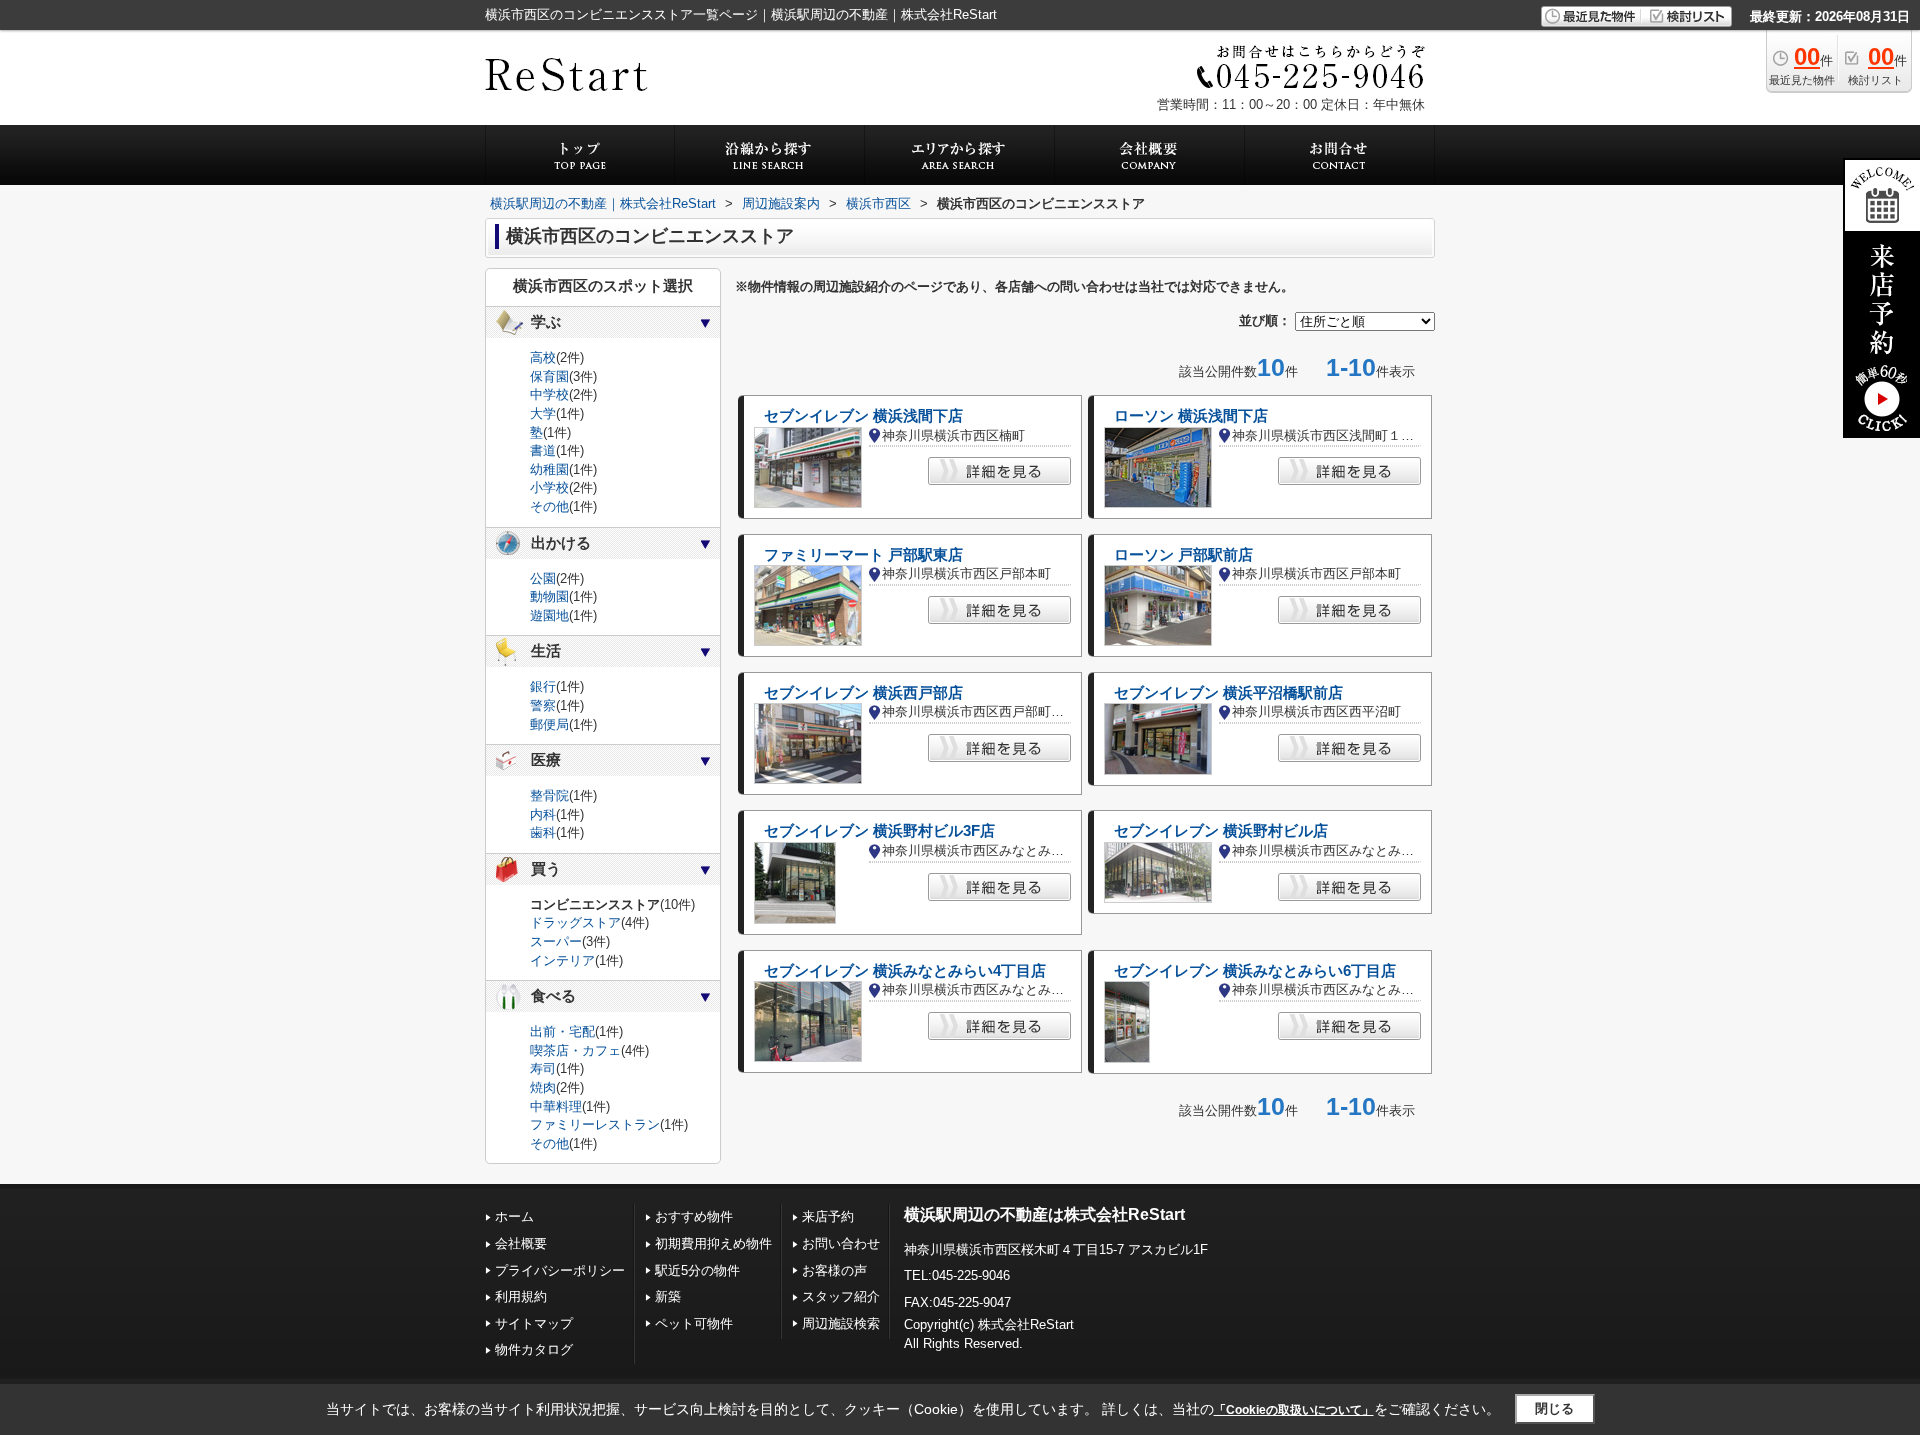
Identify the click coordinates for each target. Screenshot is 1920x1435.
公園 (543, 578)
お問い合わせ (841, 1243)
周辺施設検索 (841, 1323)
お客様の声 (834, 1270)
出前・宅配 (562, 1031)
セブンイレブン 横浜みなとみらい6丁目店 (1255, 971)
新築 (668, 1296)
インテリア (562, 960)
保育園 (549, 376)
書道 (543, 450)
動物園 (549, 596)
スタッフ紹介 (841, 1296)
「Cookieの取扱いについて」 (1294, 1410)
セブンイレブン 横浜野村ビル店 (1221, 831)
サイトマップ (534, 1323)
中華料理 (556, 1106)
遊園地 (549, 615)
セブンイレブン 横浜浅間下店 (863, 416)
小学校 (549, 487)
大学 (543, 413)
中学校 (549, 394)
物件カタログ (534, 1349)
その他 (549, 506)
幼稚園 (549, 469)
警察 (543, 705)
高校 (543, 357)
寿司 (543, 1068)
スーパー (556, 941)
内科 (543, 814)
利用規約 (521, 1296)
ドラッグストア (575, 922)
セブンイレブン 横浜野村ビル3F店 (879, 831)
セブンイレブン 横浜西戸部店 (863, 693)
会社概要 (521, 1243)
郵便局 (549, 724)
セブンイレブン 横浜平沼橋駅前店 (1228, 693)
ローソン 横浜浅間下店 (1191, 416)
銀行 (543, 686)
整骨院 (549, 795)
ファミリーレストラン (595, 1124)
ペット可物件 (694, 1323)
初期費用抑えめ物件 (713, 1243)
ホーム (514, 1216)
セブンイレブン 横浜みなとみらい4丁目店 (905, 971)
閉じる (1554, 1408)
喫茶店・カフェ (575, 1050)
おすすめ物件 (694, 1216)
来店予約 (828, 1216)
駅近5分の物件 (697, 1270)
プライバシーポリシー (560, 1270)
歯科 (543, 832)
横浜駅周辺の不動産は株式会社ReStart (1044, 1214)
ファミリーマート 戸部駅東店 (863, 555)
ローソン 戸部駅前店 (1183, 555)
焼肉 (543, 1087)
